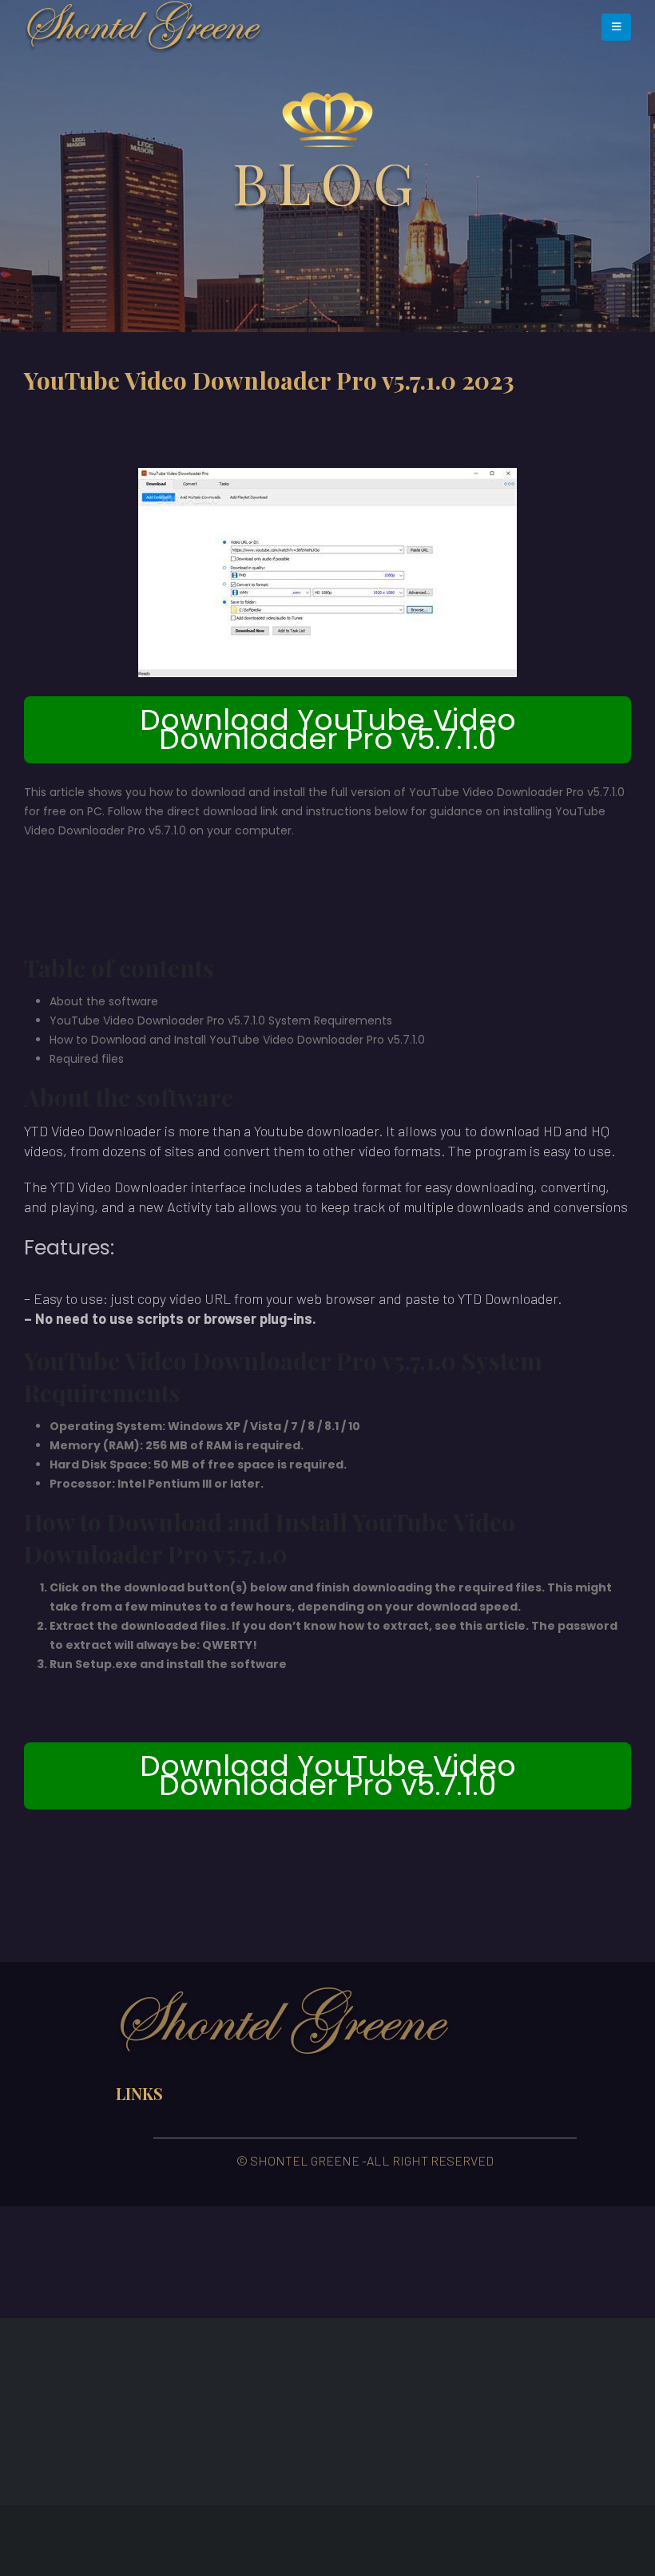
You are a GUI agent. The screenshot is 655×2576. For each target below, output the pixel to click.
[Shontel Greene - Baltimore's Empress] (144, 27)
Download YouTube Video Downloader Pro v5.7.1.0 (328, 729)
